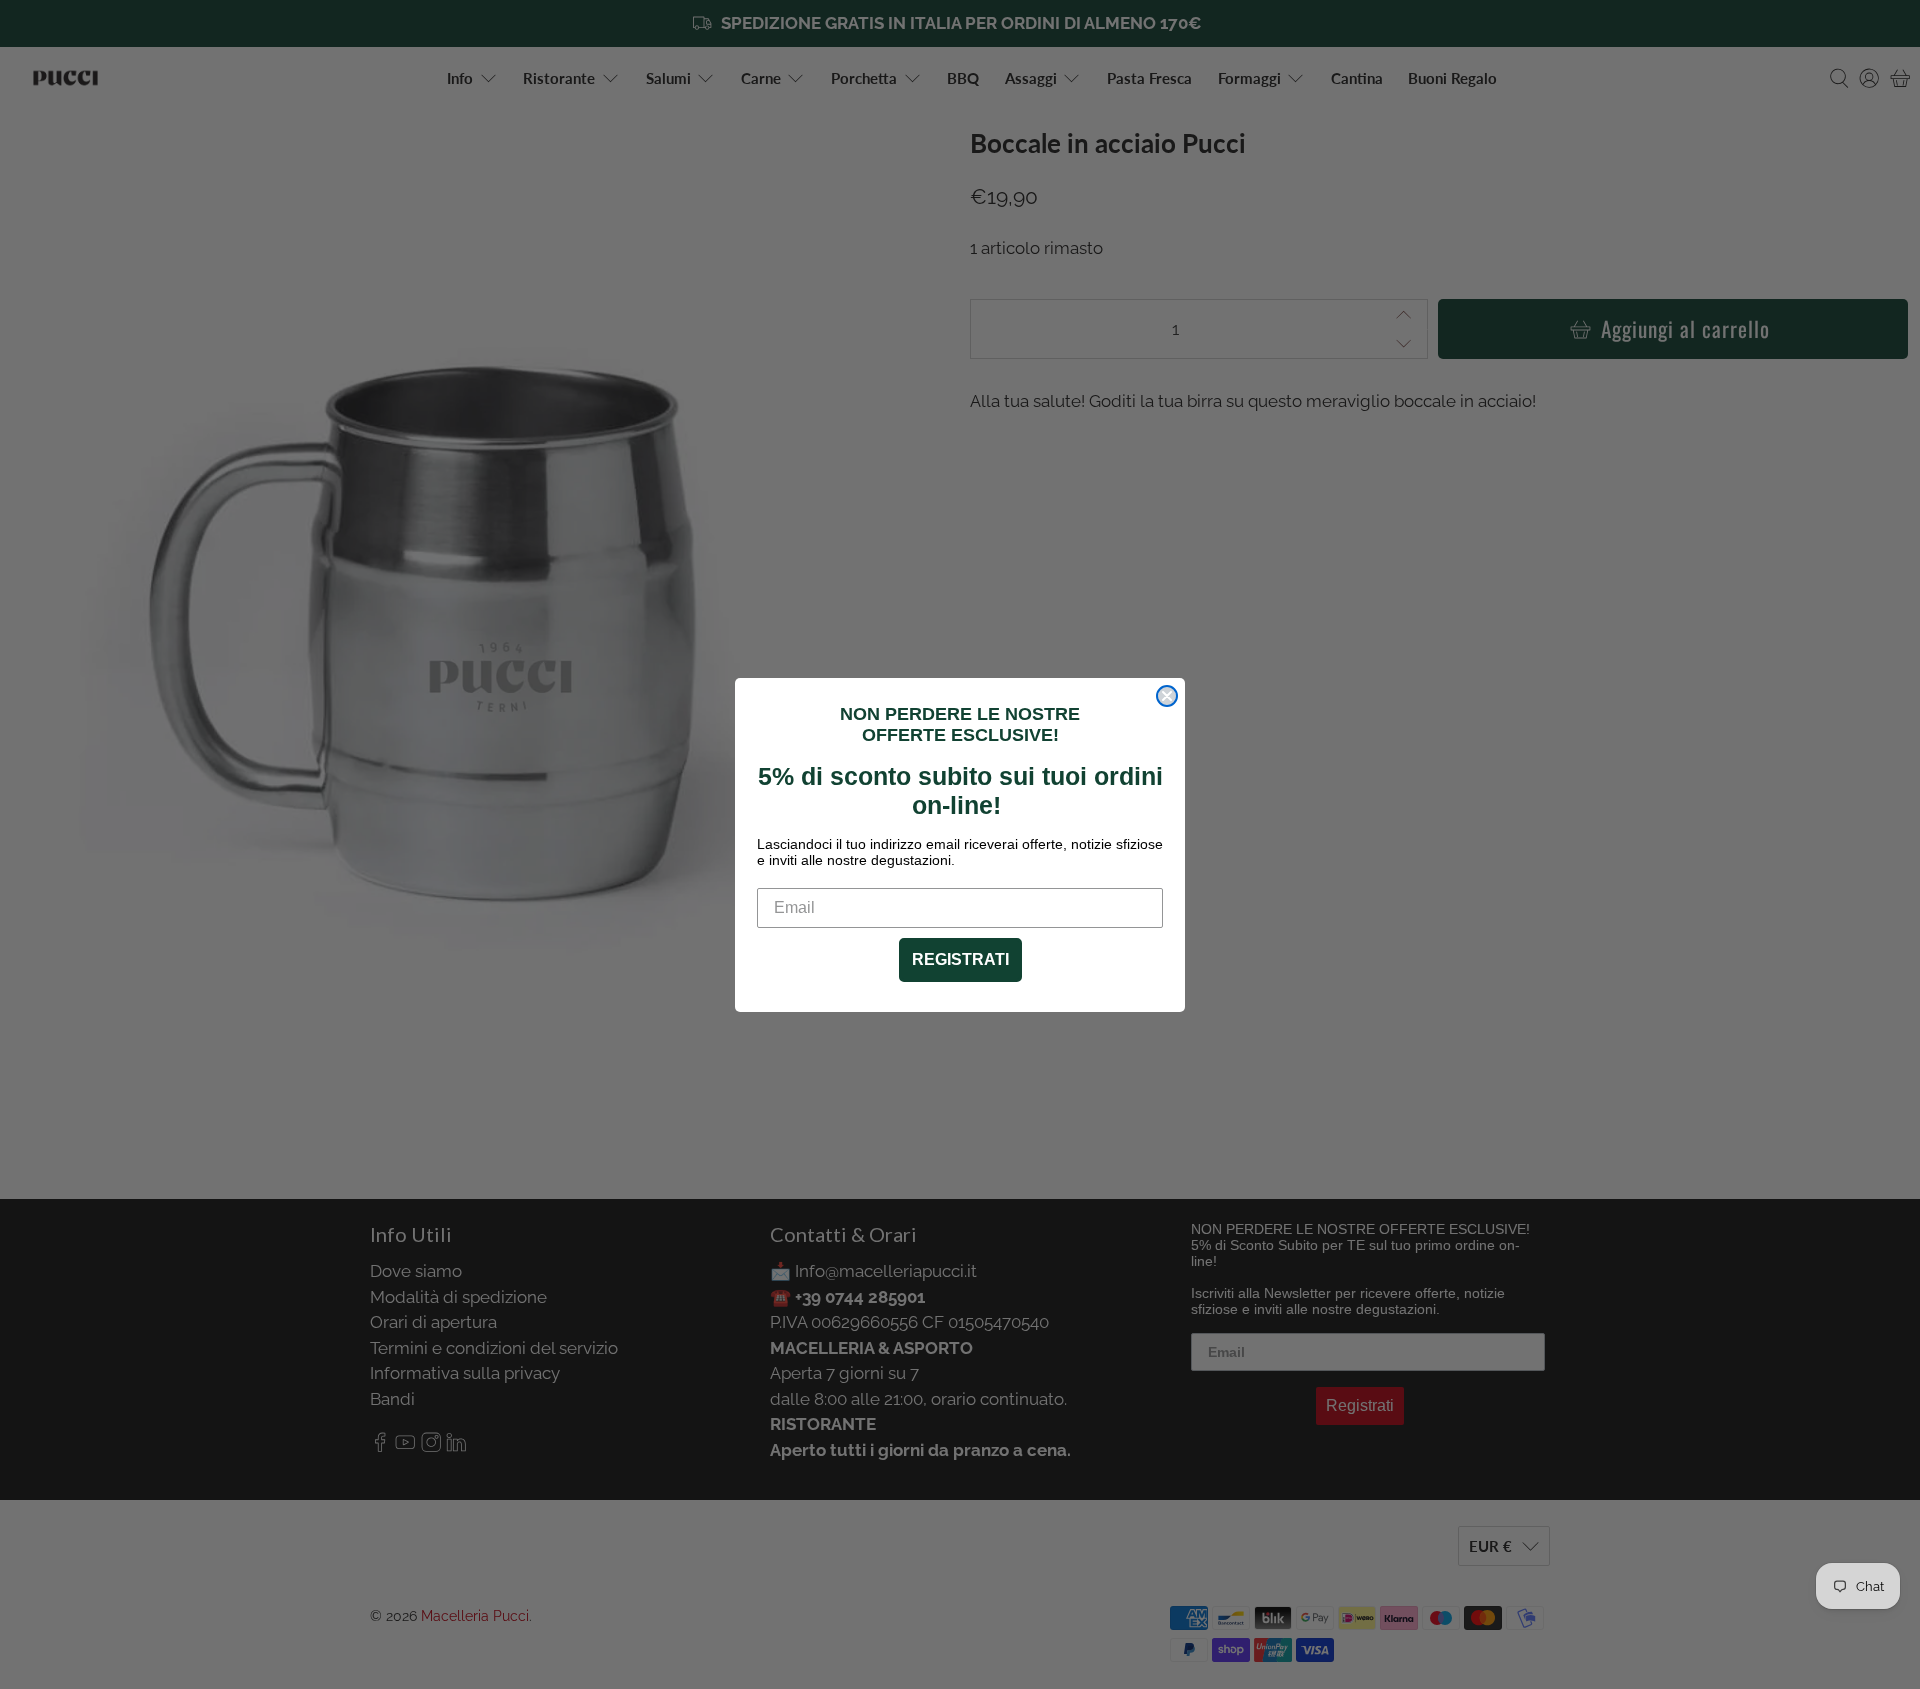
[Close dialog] (1167, 696)
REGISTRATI (960, 959)
